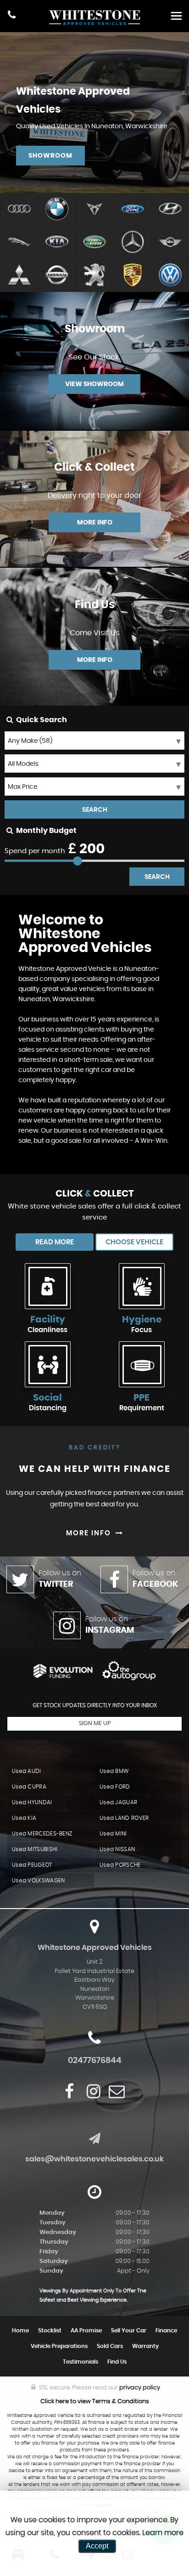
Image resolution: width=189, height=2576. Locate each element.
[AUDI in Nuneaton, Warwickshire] (19, 210)
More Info (95, 523)
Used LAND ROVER (124, 1818)
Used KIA (24, 1818)
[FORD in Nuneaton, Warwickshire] (132, 210)
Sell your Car (129, 2331)
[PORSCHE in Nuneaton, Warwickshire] (132, 276)
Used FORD (115, 1787)
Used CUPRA (29, 1787)
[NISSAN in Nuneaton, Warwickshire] (56, 276)
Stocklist (50, 2331)
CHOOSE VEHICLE (134, 1242)
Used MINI (113, 1834)
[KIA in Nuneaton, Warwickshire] (56, 243)
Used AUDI (27, 1771)
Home (20, 2331)
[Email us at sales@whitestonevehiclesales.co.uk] (117, 2091)
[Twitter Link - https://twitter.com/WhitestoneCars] (80, 2092)
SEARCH (95, 810)
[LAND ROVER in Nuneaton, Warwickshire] (94, 243)
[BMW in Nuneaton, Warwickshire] (56, 210)
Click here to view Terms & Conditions (95, 2402)
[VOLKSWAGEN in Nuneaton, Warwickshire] (170, 276)
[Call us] (12, 16)
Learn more (163, 2533)
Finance (166, 2331)
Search (157, 877)
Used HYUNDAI (32, 1802)
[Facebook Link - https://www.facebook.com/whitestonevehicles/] (69, 2091)
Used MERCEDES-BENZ (42, 1834)
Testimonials (81, 2362)
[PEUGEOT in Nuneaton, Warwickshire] (94, 276)
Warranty (145, 2346)
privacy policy (140, 2388)
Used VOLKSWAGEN (39, 1881)
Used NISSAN (117, 1849)
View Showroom (94, 384)
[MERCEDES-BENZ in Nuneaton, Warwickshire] (132, 243)
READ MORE (55, 1242)
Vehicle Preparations (59, 2346)
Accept (97, 2546)
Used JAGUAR (118, 1802)
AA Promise (86, 2331)
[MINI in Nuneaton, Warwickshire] (170, 243)
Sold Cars (110, 2346)
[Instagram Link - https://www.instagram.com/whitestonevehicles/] (94, 2091)
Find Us (117, 2362)
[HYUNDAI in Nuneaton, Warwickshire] (170, 210)
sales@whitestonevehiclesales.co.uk (94, 2159)
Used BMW (114, 1771)
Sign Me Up (95, 1724)
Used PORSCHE (120, 1865)
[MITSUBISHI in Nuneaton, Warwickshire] (19, 276)
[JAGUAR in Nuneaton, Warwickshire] (19, 243)
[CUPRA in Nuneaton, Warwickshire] (94, 210)
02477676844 (95, 2061)
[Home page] (94, 17)
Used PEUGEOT (32, 1865)
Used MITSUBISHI (35, 1849)
